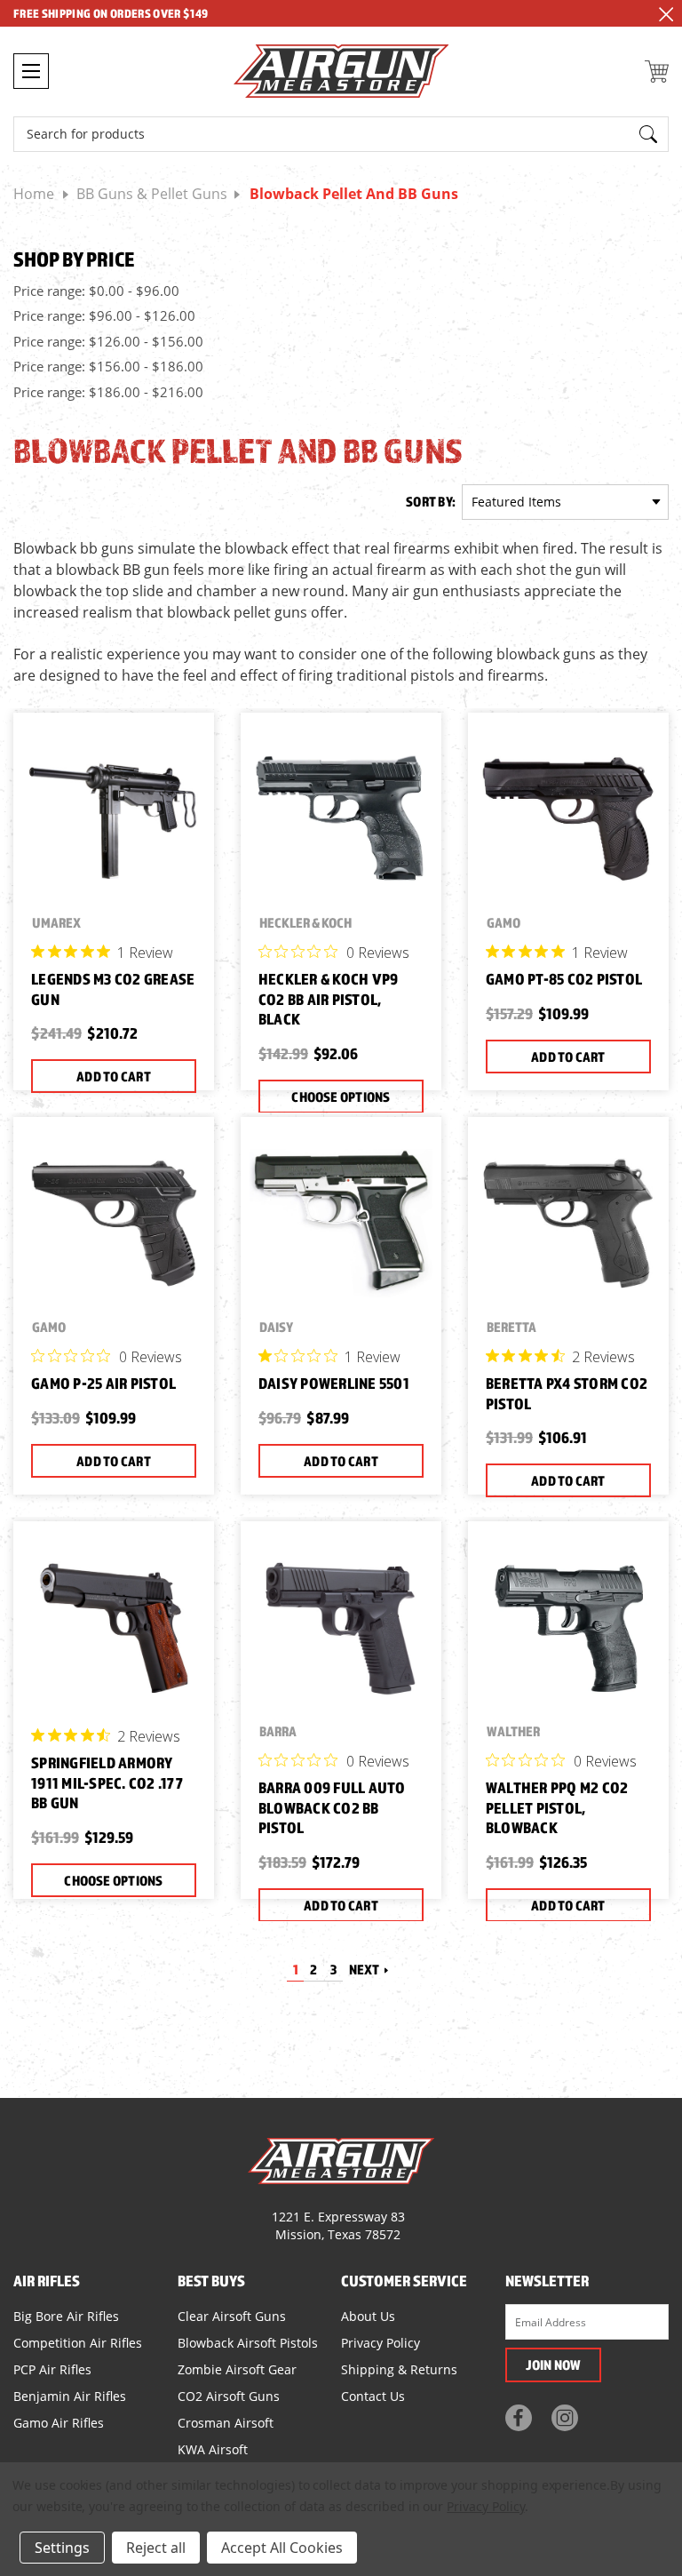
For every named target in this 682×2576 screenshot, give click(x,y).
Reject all (156, 2548)
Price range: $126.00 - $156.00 (108, 341)
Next (365, 1969)
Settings (62, 2548)
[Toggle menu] (31, 71)
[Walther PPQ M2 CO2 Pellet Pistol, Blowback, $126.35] (568, 1627)
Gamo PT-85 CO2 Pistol (564, 979)
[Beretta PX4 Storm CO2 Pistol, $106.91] (568, 1223)
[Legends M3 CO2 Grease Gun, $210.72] (114, 818)
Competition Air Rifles (78, 2343)
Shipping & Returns (399, 2369)
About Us (368, 2316)
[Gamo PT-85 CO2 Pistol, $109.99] (568, 818)
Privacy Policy (381, 2343)
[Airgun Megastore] (341, 73)
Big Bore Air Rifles (66, 2316)
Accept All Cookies (282, 2548)
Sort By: (431, 501)
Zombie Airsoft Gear (237, 2369)
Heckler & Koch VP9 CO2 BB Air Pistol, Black (329, 999)
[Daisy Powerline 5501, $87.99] (341, 1223)
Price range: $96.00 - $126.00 (104, 315)
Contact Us (373, 2396)
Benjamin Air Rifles (70, 2396)
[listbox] (565, 502)
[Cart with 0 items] (657, 72)
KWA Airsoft (213, 2449)
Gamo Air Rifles (59, 2423)
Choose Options (341, 1097)
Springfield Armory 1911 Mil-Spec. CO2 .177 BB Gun (107, 1782)
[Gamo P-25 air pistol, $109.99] (114, 1223)
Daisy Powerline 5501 (334, 1383)
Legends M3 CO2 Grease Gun (113, 989)
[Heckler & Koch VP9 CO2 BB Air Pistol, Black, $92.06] (341, 818)
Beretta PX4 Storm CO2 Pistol (567, 1393)
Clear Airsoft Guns (232, 2316)
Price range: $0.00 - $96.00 (96, 291)
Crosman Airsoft (226, 2423)
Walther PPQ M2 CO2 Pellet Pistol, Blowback (557, 1807)
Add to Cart (114, 1076)
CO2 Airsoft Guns (229, 2396)
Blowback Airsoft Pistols (248, 2343)
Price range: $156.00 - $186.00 (108, 366)
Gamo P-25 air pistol (103, 1383)
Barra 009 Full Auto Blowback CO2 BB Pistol (332, 1807)
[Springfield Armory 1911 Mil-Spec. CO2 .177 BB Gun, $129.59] (114, 1627)
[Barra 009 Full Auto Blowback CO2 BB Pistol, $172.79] (341, 1627)
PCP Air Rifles (52, 2369)
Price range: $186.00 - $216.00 (108, 392)
